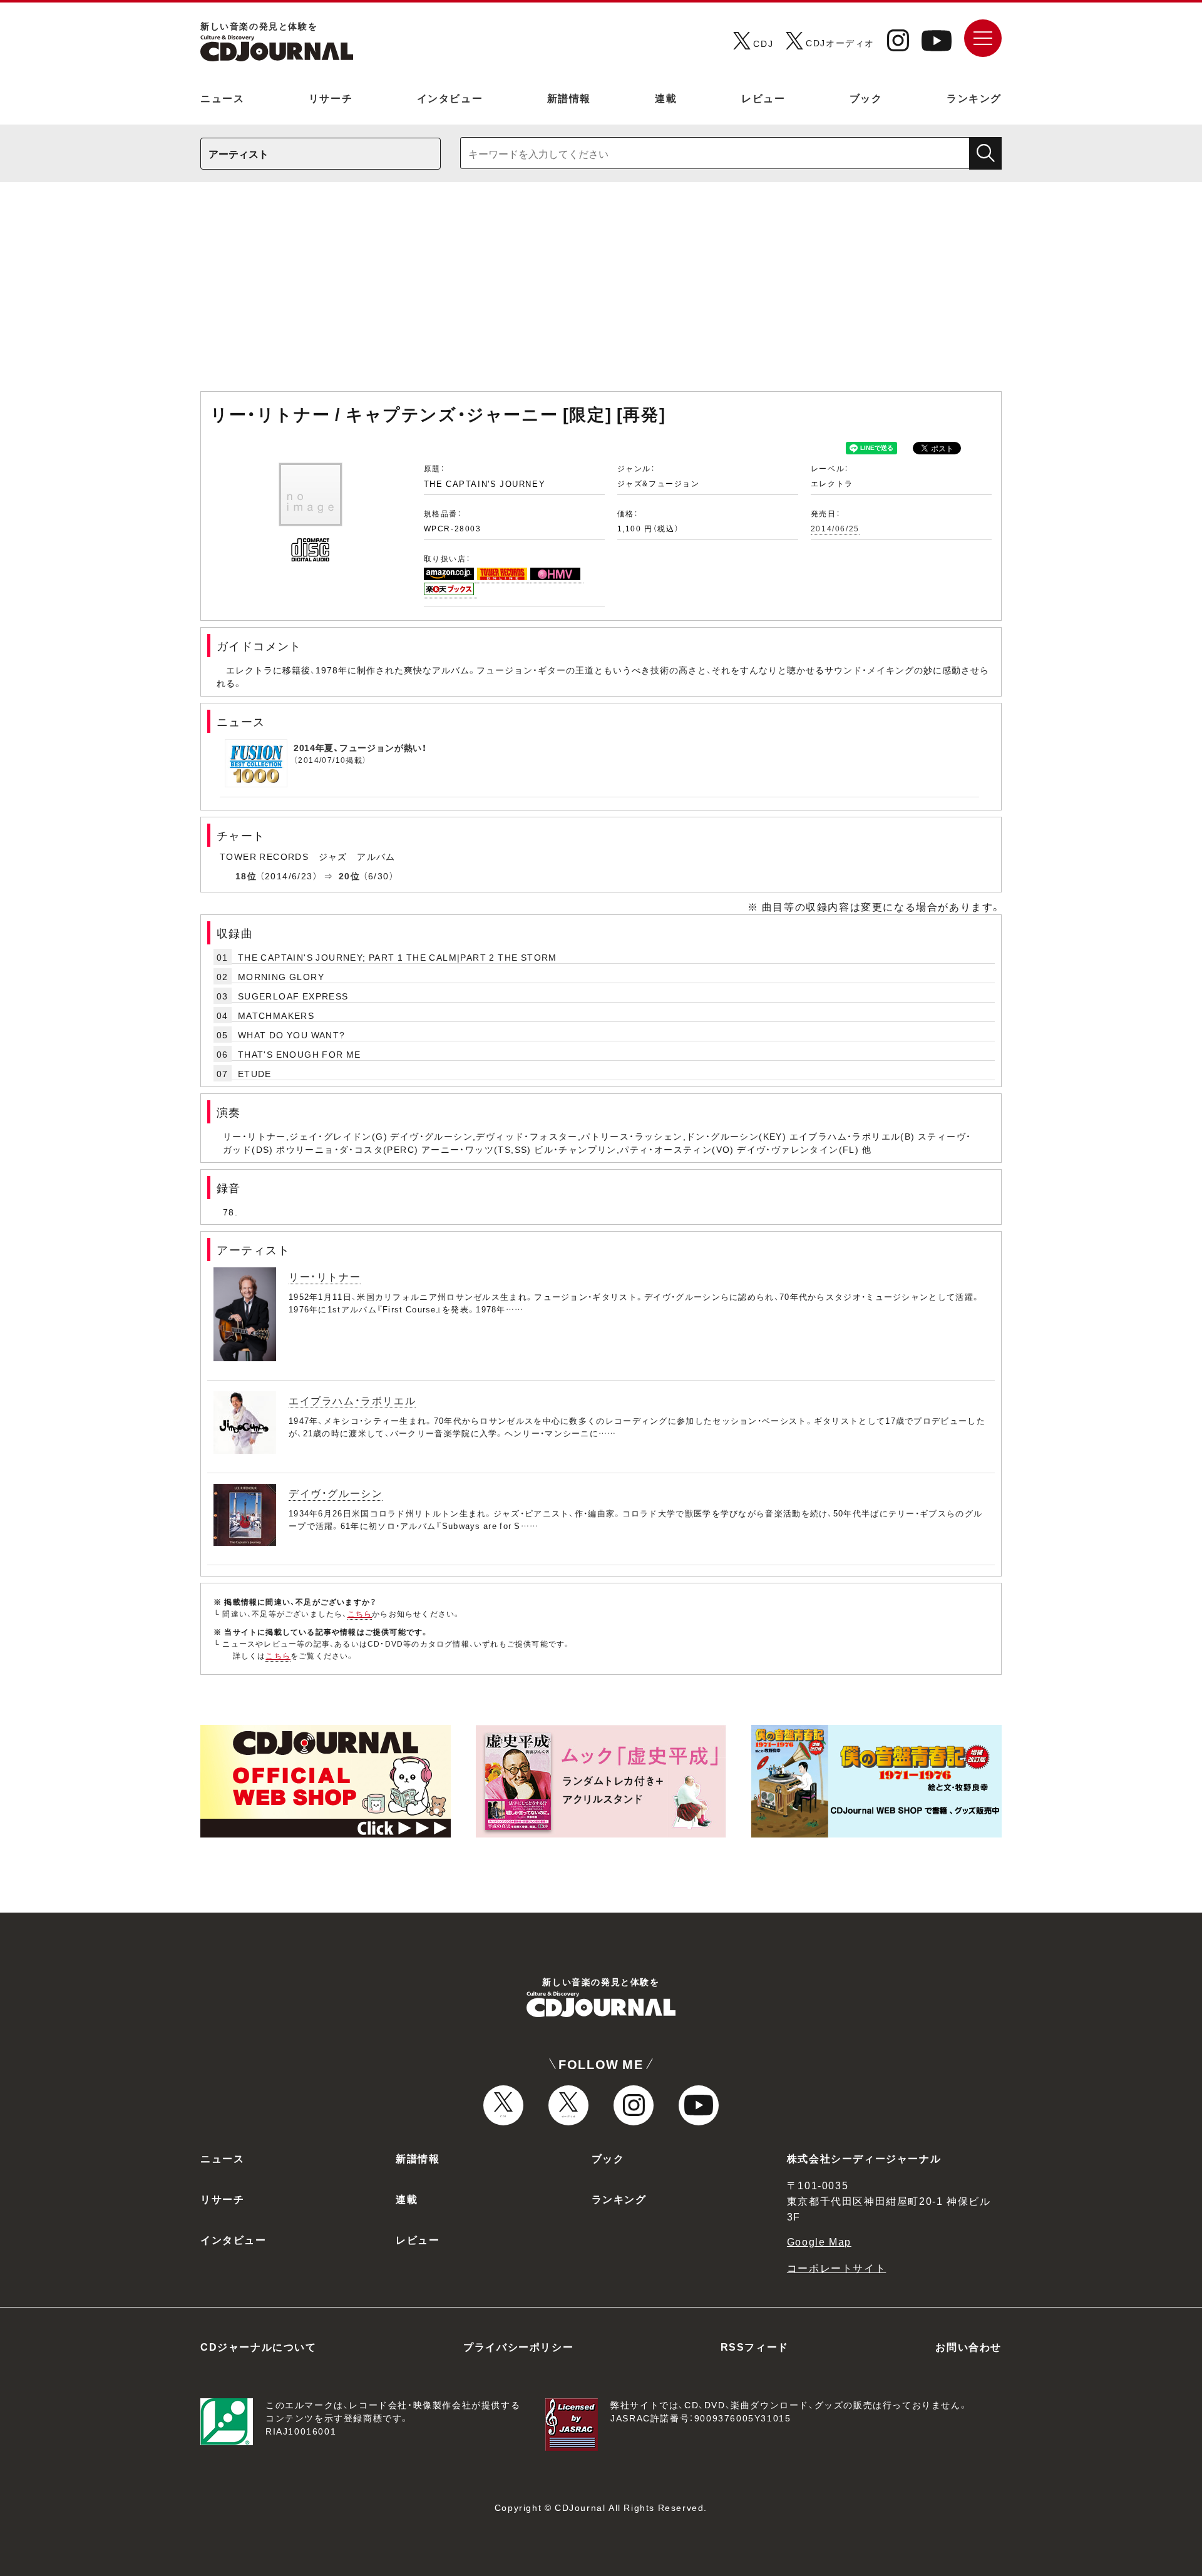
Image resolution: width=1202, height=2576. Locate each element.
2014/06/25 (835, 528)
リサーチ (331, 98)
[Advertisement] (601, 293)
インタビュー (450, 98)
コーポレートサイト (836, 2267)
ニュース (222, 98)
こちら (360, 1613)
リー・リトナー (325, 1276)
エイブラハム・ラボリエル (352, 1400)
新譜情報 (569, 98)
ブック (866, 98)
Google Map (819, 2241)
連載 (666, 98)
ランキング (974, 98)
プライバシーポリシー (518, 2346)
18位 (246, 876)
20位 (349, 876)
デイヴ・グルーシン (336, 1493)
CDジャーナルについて (259, 2346)
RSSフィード (755, 2346)
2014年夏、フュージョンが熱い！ (360, 747)
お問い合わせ (968, 2346)
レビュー (763, 98)
